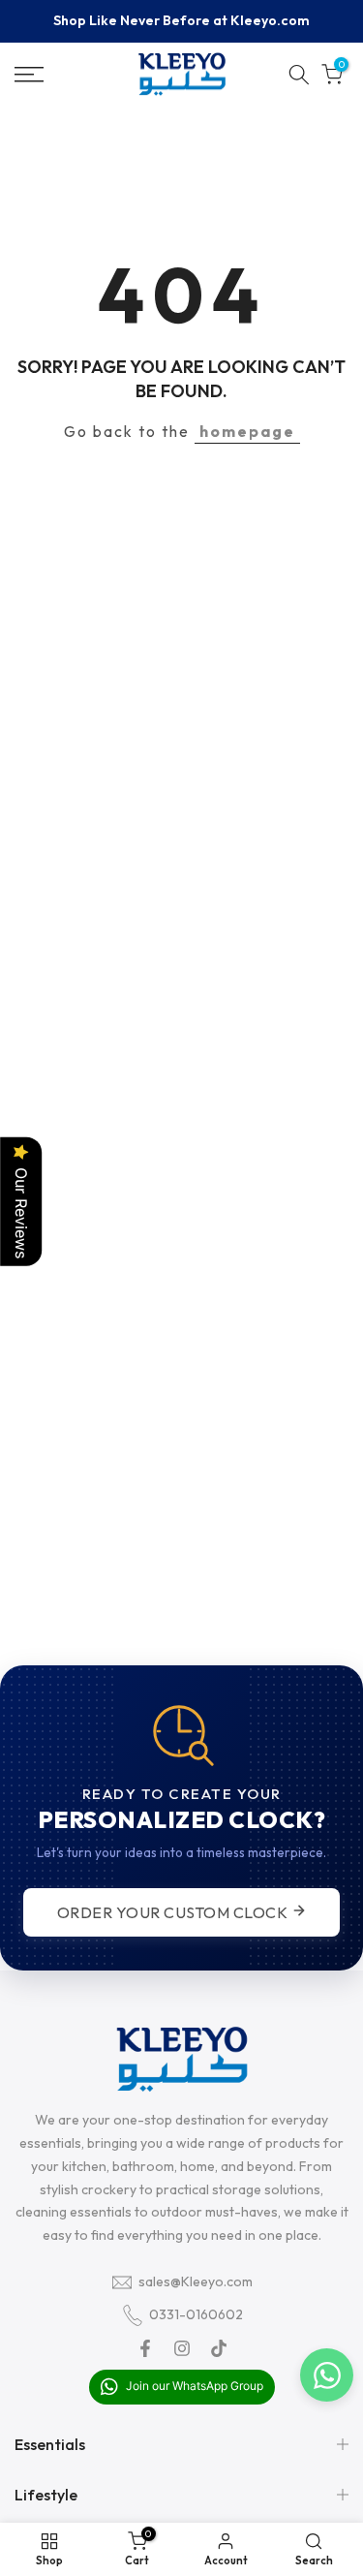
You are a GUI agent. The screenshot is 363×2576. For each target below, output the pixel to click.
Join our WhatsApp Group (193, 2386)
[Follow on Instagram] (182, 2348)
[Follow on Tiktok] (219, 2348)
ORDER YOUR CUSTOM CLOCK (174, 1912)
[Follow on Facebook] (145, 2348)
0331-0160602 (196, 2314)
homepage (247, 431)
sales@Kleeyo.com (196, 2281)
